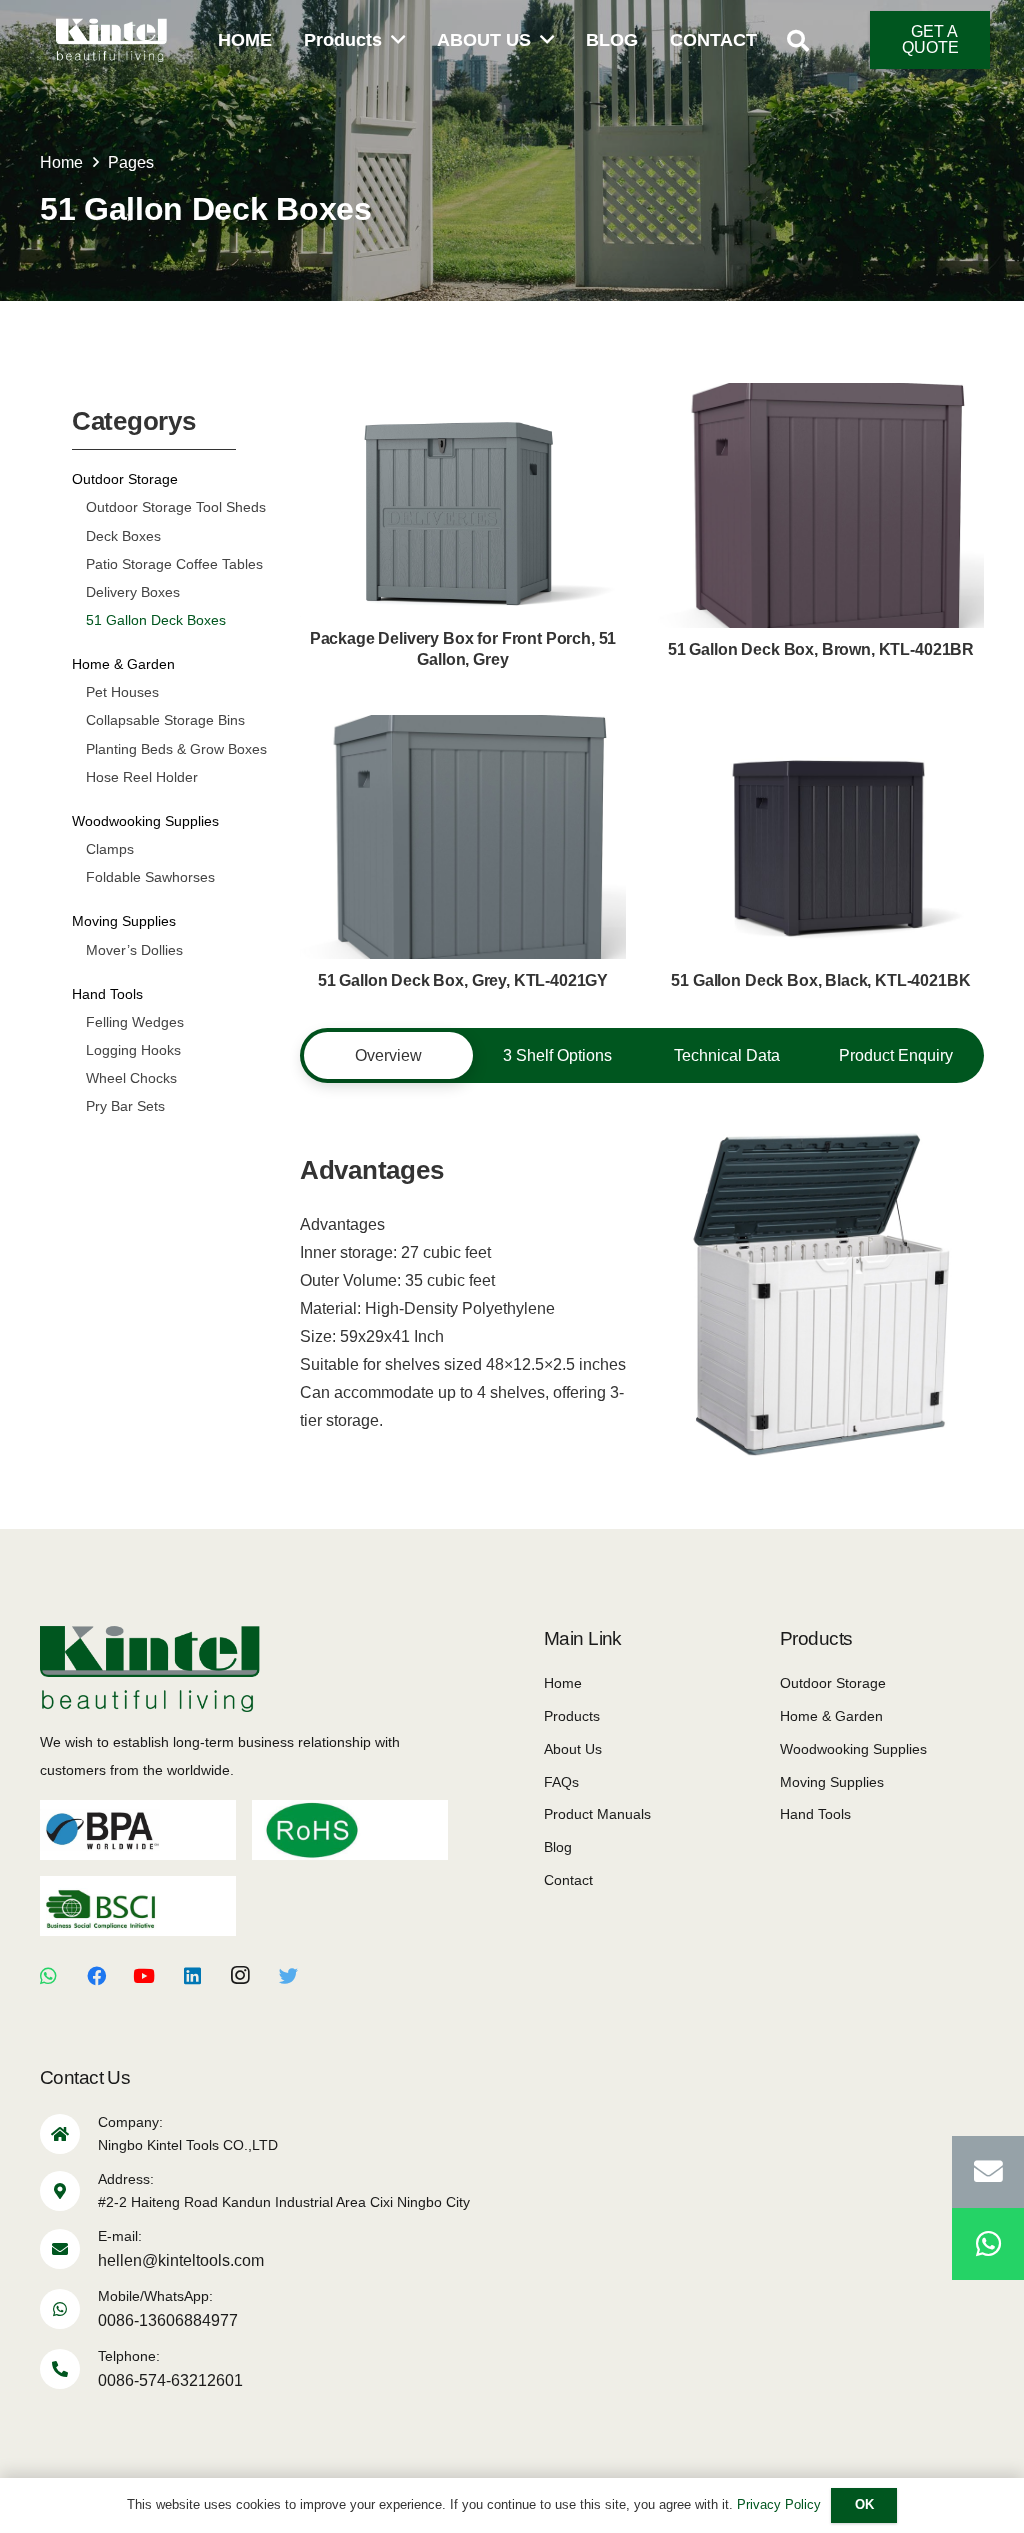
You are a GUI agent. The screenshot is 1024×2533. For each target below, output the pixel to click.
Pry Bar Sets (125, 1106)
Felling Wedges (135, 1022)
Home (563, 1683)
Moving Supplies (124, 921)
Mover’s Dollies (134, 950)
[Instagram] (240, 1976)
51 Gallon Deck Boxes (156, 620)
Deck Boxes (123, 536)
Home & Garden (123, 664)
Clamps (110, 849)
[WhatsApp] (48, 1976)
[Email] (988, 2172)
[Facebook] (96, 1976)
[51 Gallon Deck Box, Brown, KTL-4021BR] (821, 527)
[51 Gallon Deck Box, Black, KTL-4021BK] (821, 859)
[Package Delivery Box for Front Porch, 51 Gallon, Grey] (463, 528)
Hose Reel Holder (142, 777)
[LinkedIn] (192, 1976)
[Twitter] (288, 1976)
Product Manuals (597, 1814)
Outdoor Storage (125, 479)
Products (572, 1716)
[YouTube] (144, 1976)
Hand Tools (107, 994)
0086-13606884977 (168, 2320)
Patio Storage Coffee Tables (174, 564)
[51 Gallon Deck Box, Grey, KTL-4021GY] (463, 859)
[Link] (111, 40)
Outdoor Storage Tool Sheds (176, 507)
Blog (558, 1847)
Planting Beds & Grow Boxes (176, 749)
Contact (568, 1880)
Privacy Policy (779, 2504)
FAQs (561, 1782)
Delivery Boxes (133, 592)
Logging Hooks (133, 1050)
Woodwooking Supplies (145, 821)
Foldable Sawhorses (150, 877)
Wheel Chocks (131, 1078)
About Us (573, 1749)
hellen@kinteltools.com (181, 2260)
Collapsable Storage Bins (165, 720)
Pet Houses (122, 692)
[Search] (797, 41)
